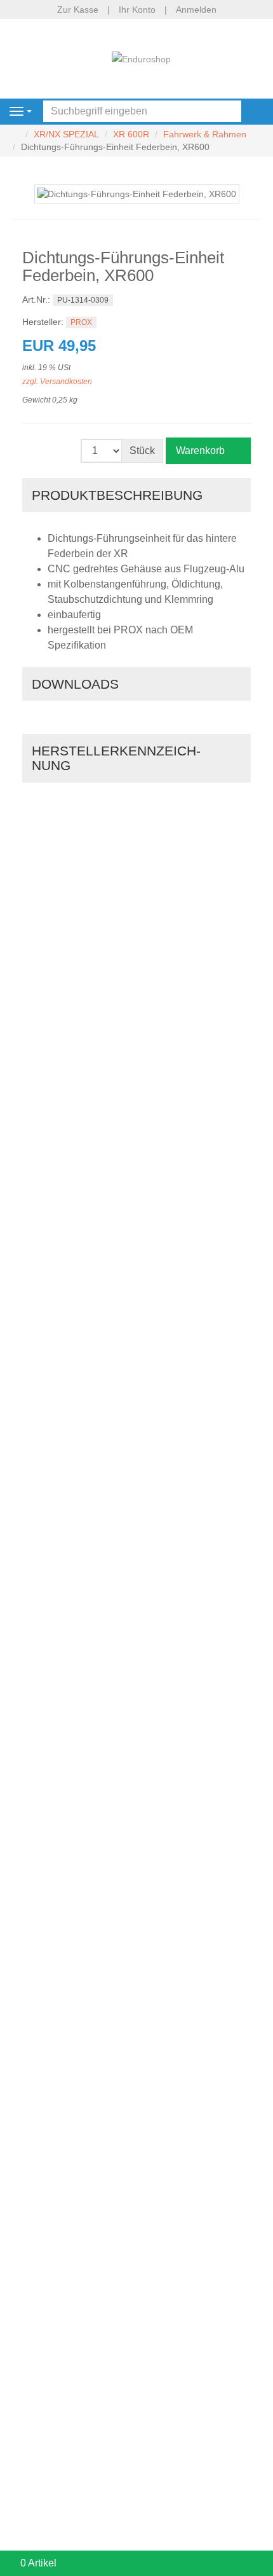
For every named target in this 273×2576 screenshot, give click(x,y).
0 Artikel (38, 2563)
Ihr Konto (137, 10)
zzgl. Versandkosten (57, 382)
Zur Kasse (78, 10)
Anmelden (196, 10)
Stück (142, 451)
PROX (81, 322)
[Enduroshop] (141, 58)
